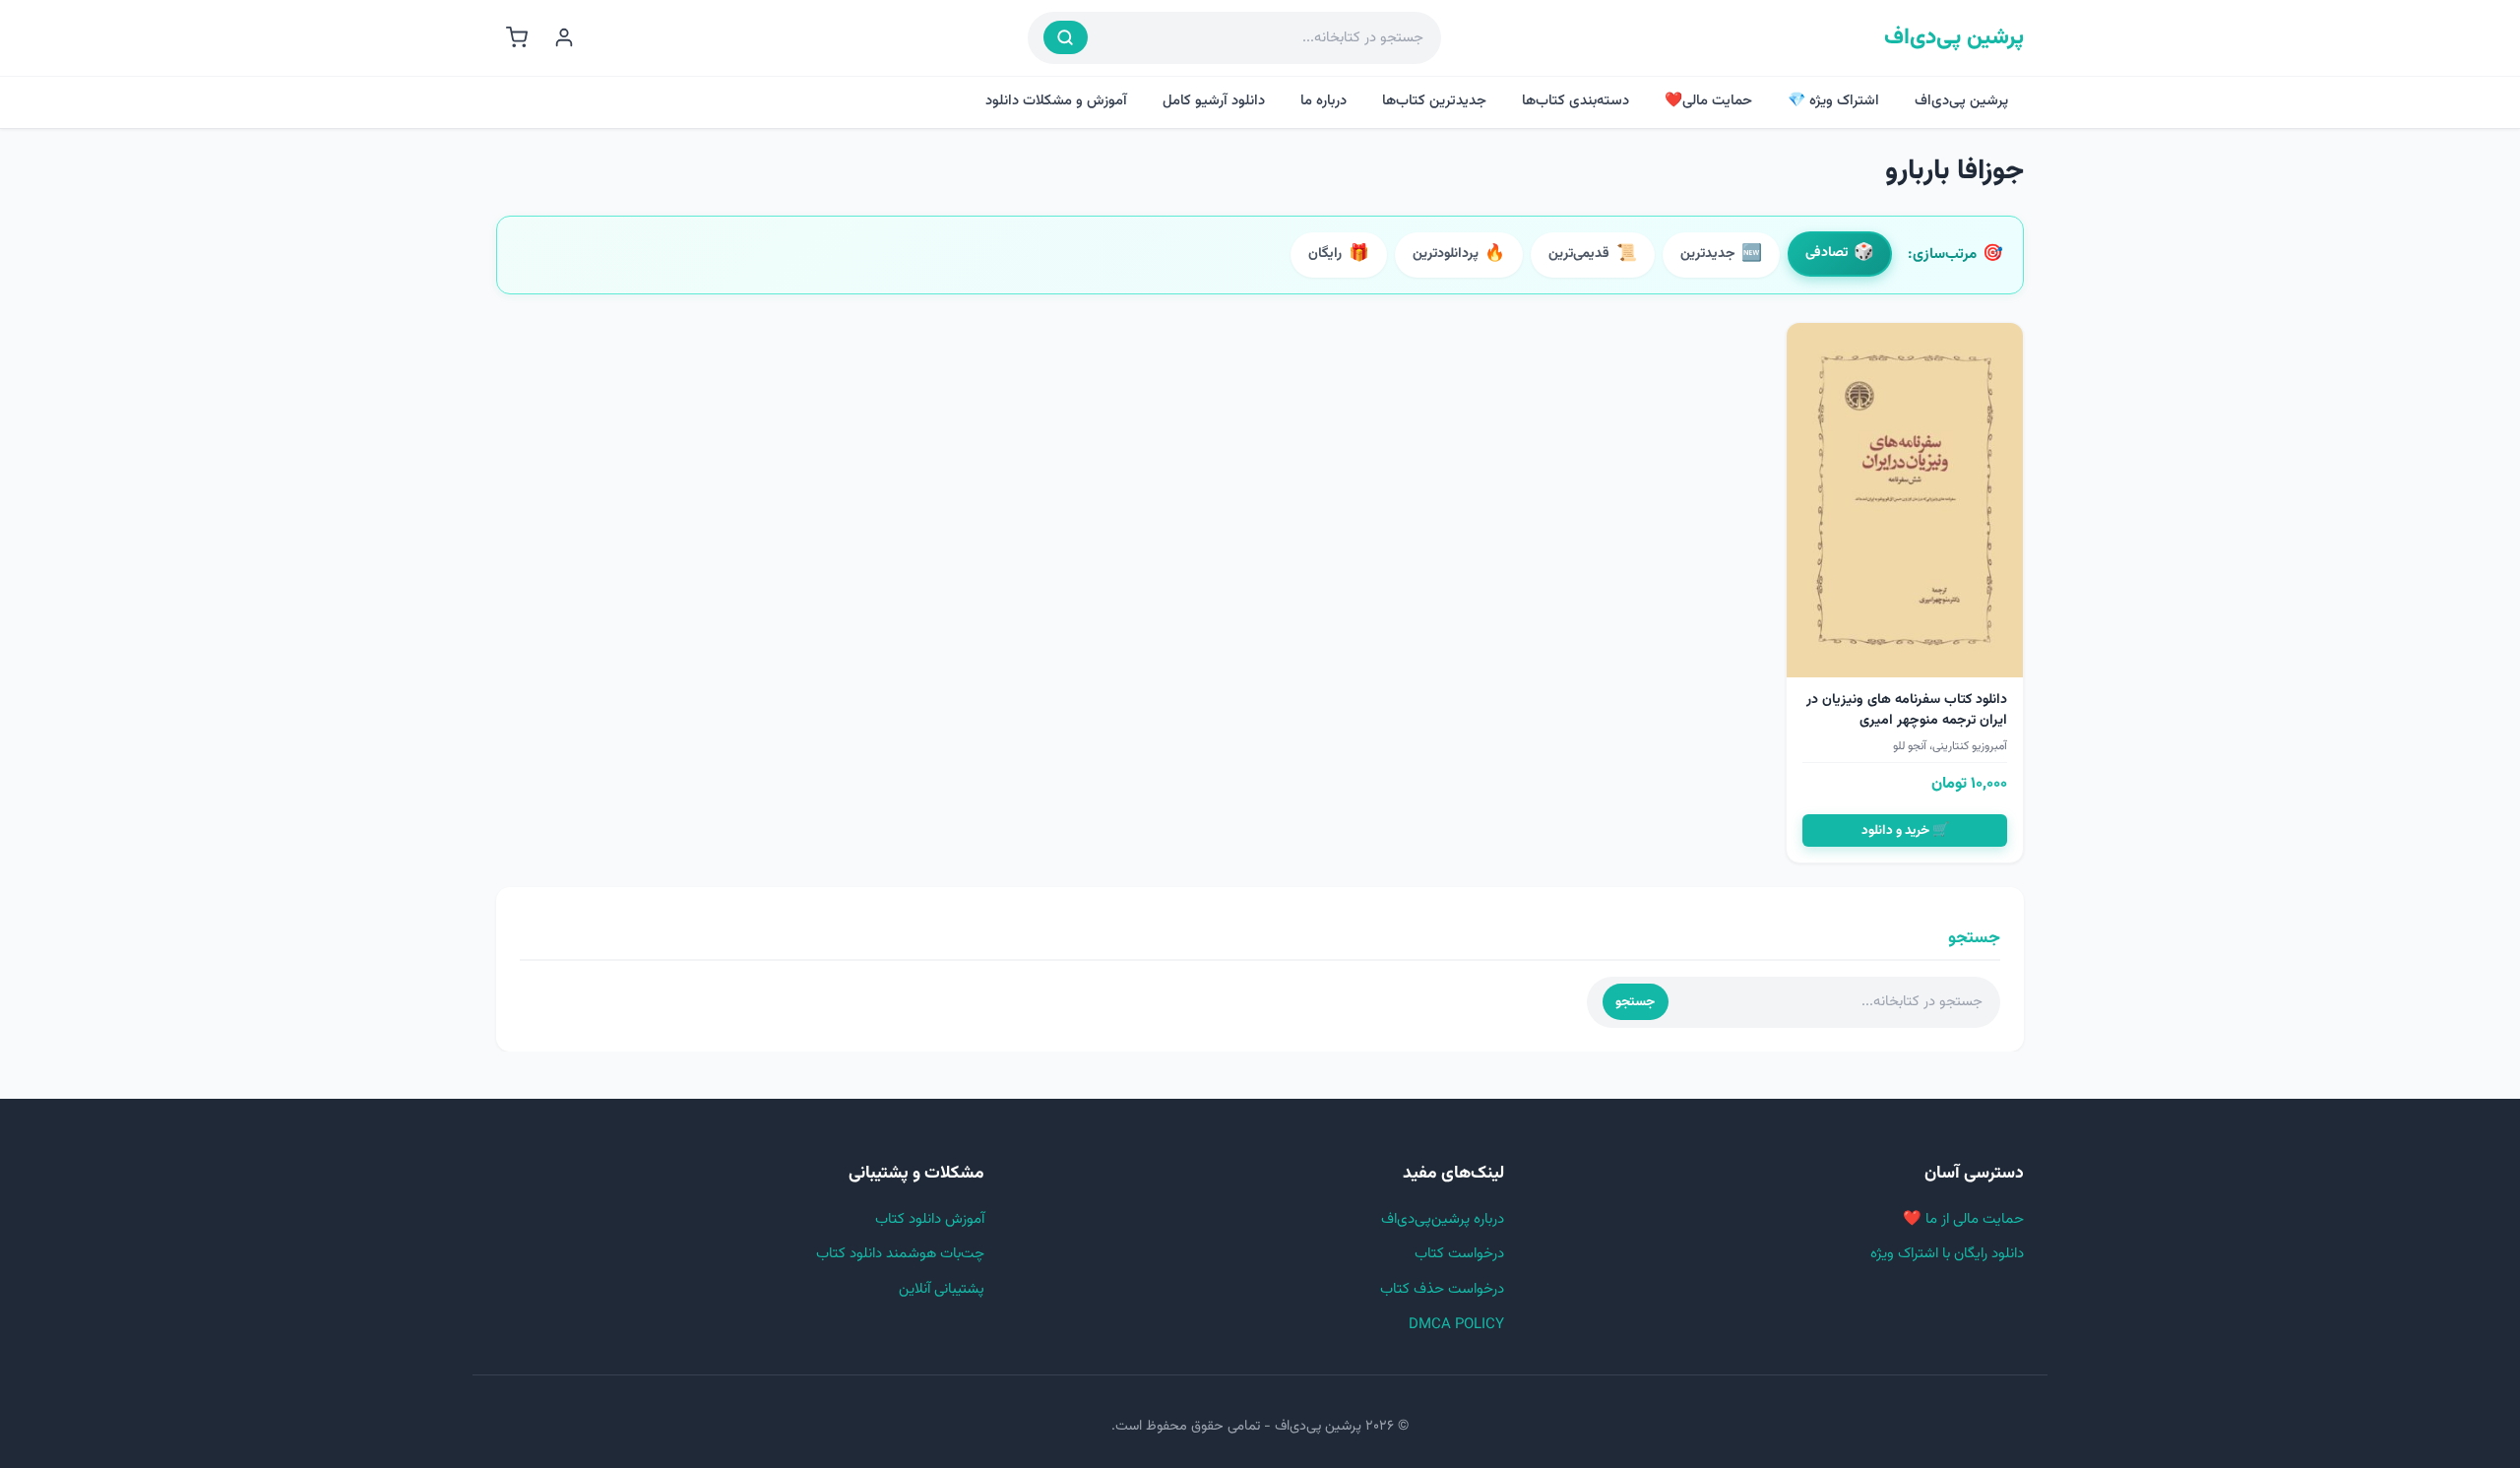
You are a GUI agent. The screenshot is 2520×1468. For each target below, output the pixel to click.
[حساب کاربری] (564, 37)
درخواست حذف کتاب (1442, 1289)
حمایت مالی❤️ (1708, 101)
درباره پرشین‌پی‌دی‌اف (1443, 1219)
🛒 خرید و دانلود (1905, 830)
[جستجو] (1066, 37)
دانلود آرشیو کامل (1214, 101)
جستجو (1635, 1002)
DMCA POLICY (1456, 1325)
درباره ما (1323, 101)
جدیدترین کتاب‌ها (1434, 101)
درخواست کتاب (1459, 1254)
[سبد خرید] (517, 37)
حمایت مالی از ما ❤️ (1963, 1219)
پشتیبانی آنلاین (942, 1289)
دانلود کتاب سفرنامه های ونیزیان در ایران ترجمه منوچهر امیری (1907, 710)
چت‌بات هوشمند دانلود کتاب (900, 1254)
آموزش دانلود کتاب (930, 1219)
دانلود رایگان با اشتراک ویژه (1947, 1254)
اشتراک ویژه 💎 (1833, 101)
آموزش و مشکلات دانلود (1056, 101)
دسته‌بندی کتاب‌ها (1575, 101)
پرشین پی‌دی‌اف (1954, 38)
